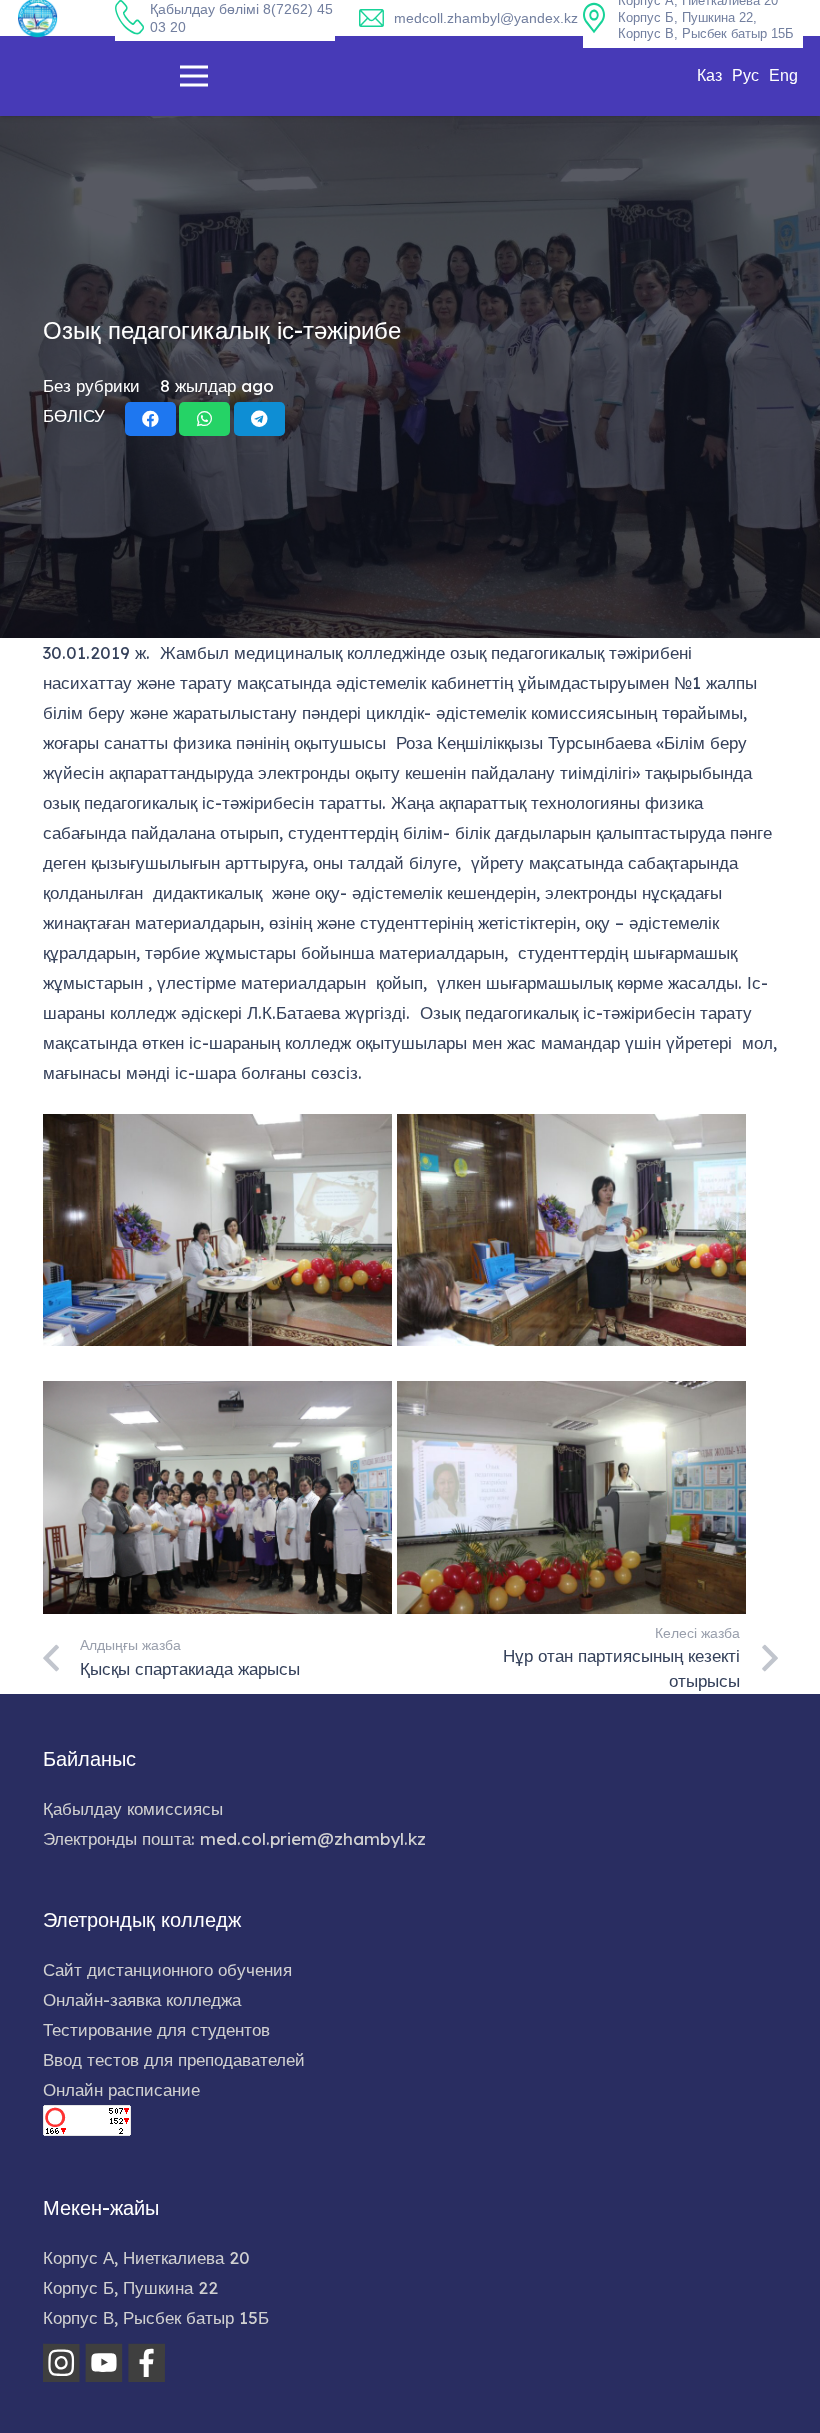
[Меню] (193, 76)
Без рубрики (91, 385)
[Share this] (150, 419)
